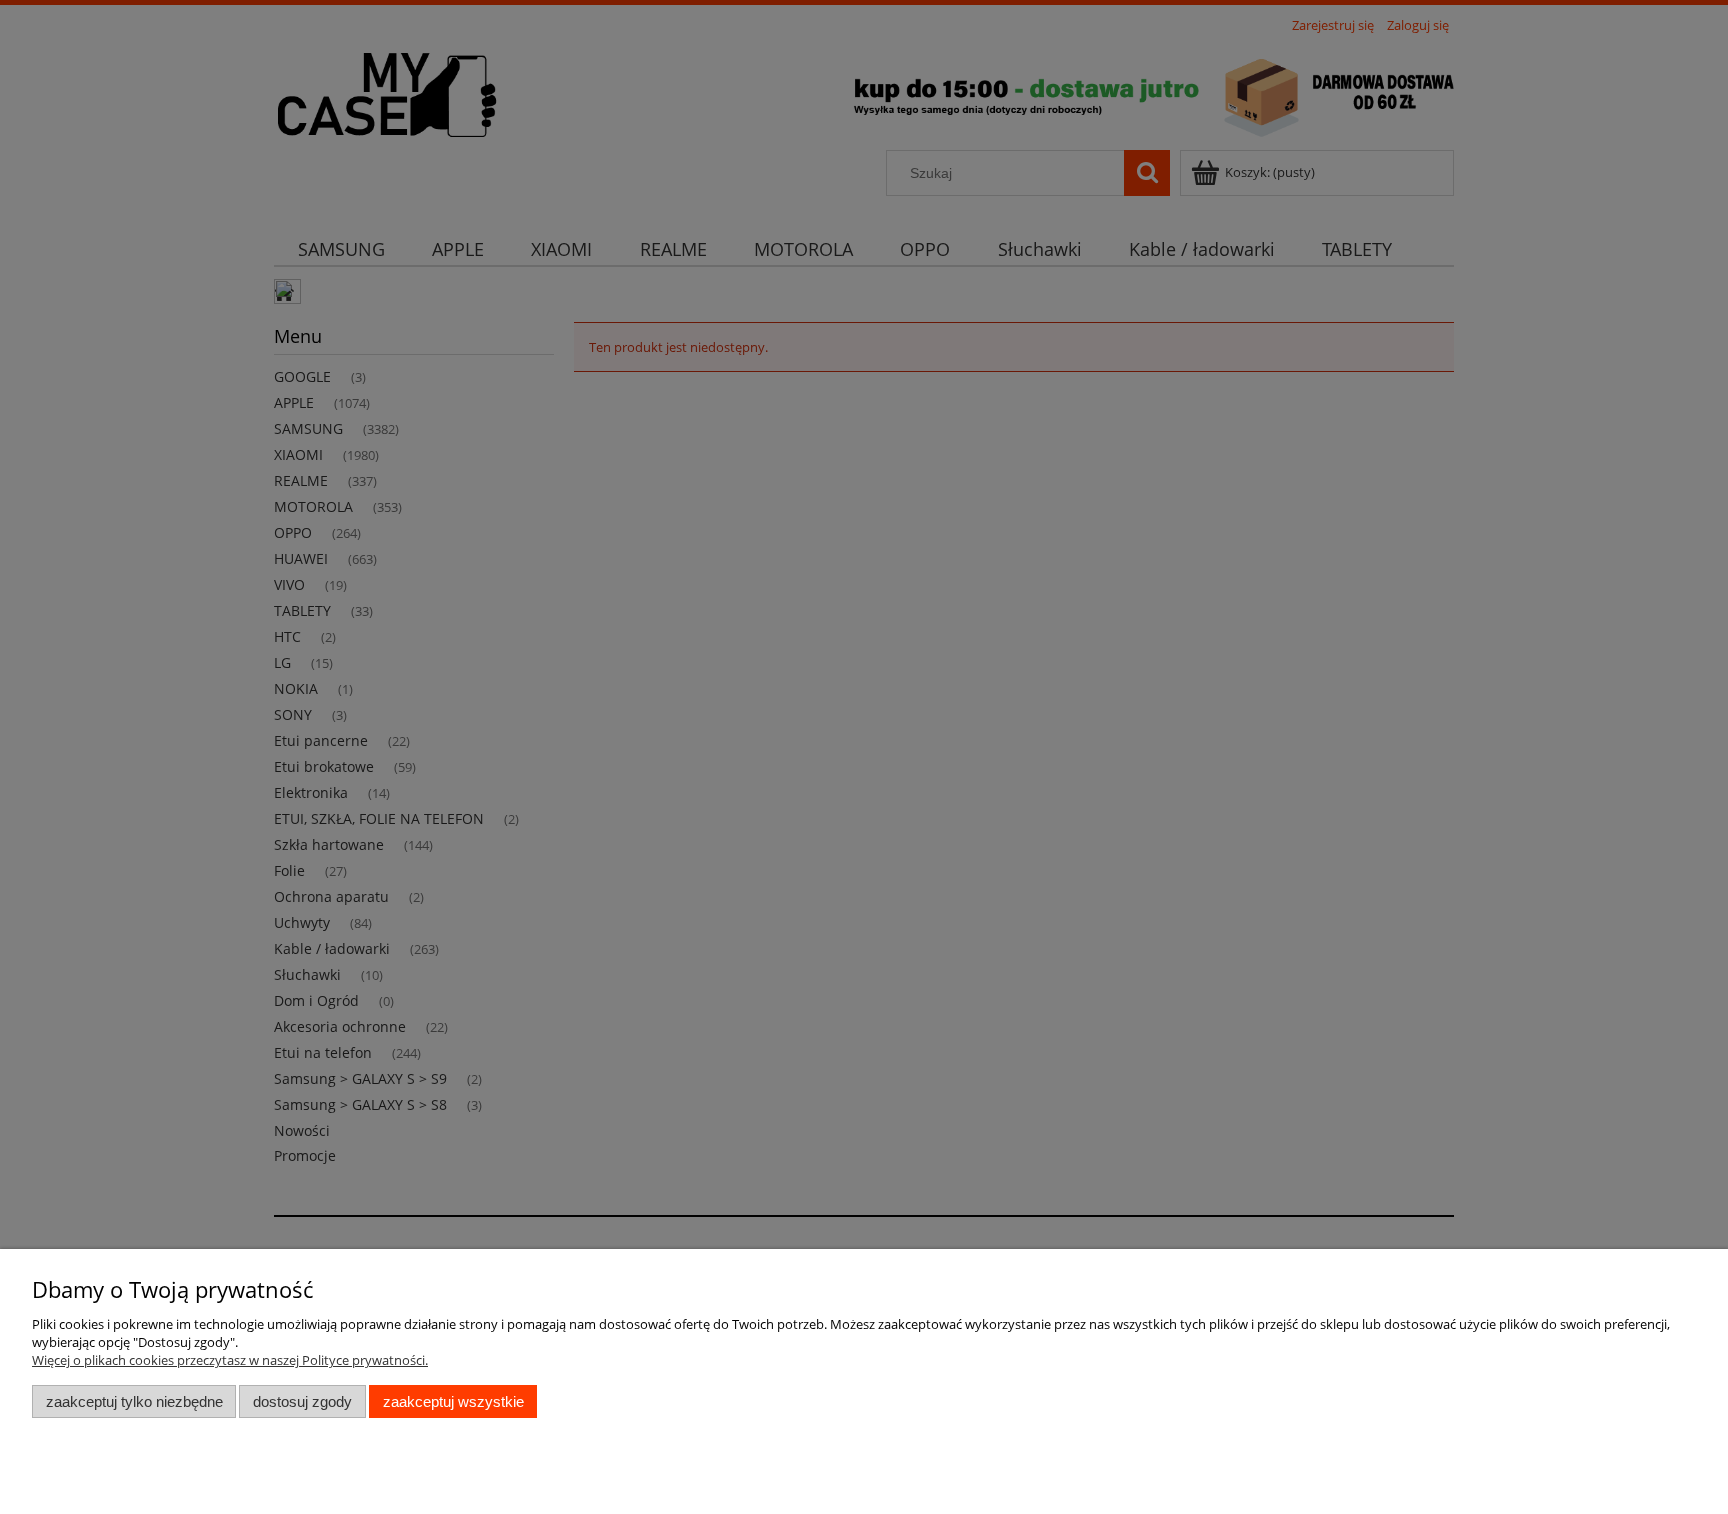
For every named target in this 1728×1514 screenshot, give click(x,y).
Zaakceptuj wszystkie (453, 1401)
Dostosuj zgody (302, 1401)
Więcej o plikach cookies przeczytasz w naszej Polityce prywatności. (230, 1360)
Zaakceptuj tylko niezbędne (134, 1401)
